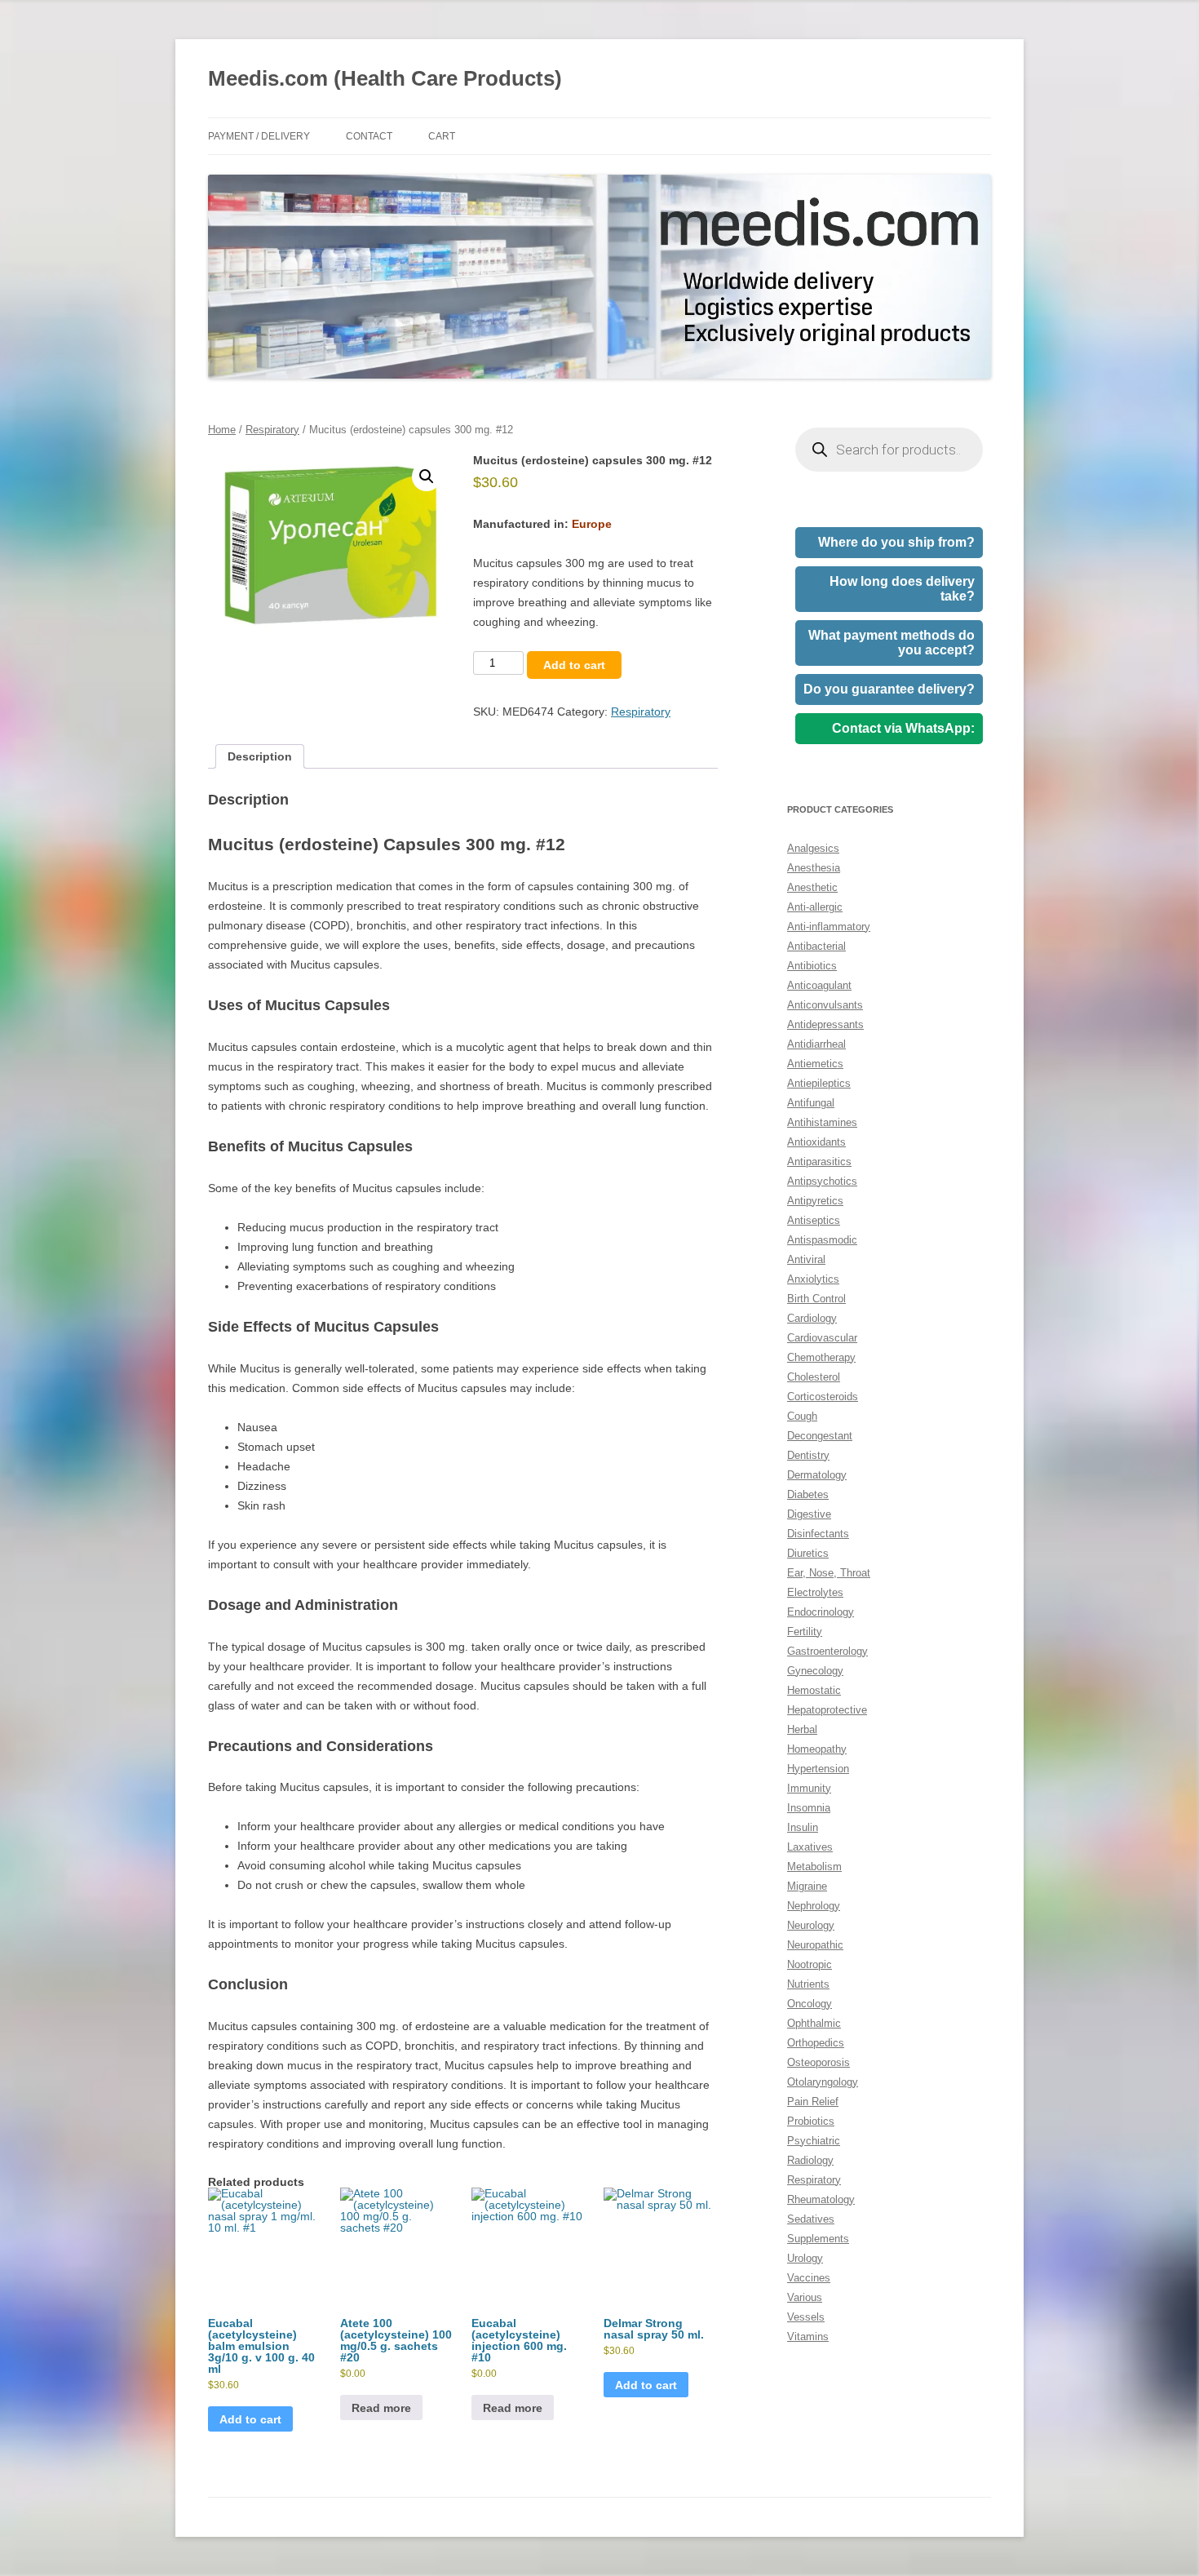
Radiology (810, 2160)
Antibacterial (816, 946)
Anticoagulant (819, 985)
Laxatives (810, 1847)
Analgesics (813, 848)
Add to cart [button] (250, 2419)
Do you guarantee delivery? (889, 689)
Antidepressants (825, 1024)
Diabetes (808, 1494)
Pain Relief (813, 2102)
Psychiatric (814, 2141)
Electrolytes (815, 1592)
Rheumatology (821, 2199)
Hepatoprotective (827, 1710)
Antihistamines (822, 1122)
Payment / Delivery (259, 136)
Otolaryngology (823, 2082)
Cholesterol (814, 1377)
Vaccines (809, 2278)
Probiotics (811, 2121)
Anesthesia (814, 868)
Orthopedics (816, 2043)
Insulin (803, 1827)
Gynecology (815, 1671)
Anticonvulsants (825, 1005)
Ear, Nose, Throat (829, 1573)
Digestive (809, 1514)
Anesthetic (812, 887)
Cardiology (812, 1318)
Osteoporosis (819, 2062)
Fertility (805, 1632)
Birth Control (816, 1299)
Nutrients (808, 1984)
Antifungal (811, 1103)
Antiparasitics (819, 1162)
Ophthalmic (814, 2023)
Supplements (818, 2239)
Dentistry (808, 1455)
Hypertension (818, 1769)
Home (222, 430)
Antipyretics (815, 1201)
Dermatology (817, 1475)
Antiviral (806, 1259)
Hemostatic (814, 1690)
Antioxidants (816, 1142)
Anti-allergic (815, 907)
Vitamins (808, 2337)
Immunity (809, 1788)
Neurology (811, 1925)
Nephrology (814, 1906)
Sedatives (811, 2219)
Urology (805, 2258)
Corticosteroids (823, 1397)
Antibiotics (812, 966)
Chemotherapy (821, 1357)
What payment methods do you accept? (892, 643)
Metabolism (814, 1867)
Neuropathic (815, 1945)
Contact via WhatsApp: (903, 728)
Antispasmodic (822, 1240)
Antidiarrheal (816, 1044)
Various (805, 2297)
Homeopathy (817, 1749)
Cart (442, 136)
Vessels (806, 2317)
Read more (381, 2408)
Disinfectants (818, 1534)
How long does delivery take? (902, 589)
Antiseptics (814, 1220)
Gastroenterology (827, 1651)
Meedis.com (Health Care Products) (385, 78)
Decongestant (820, 1436)
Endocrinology (821, 1612)
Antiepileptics (819, 1083)
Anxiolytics (813, 1279)
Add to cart (574, 665)
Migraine (807, 1886)
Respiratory (272, 430)
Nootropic (810, 1964)
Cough (802, 1416)
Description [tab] (260, 756)
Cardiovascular (822, 1338)
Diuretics (808, 1553)
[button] (427, 477)
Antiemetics (815, 1064)
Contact (369, 136)
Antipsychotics (822, 1181)
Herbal (802, 1729)
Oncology (810, 2004)
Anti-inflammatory (829, 927)
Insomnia (809, 1808)
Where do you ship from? (896, 542)
